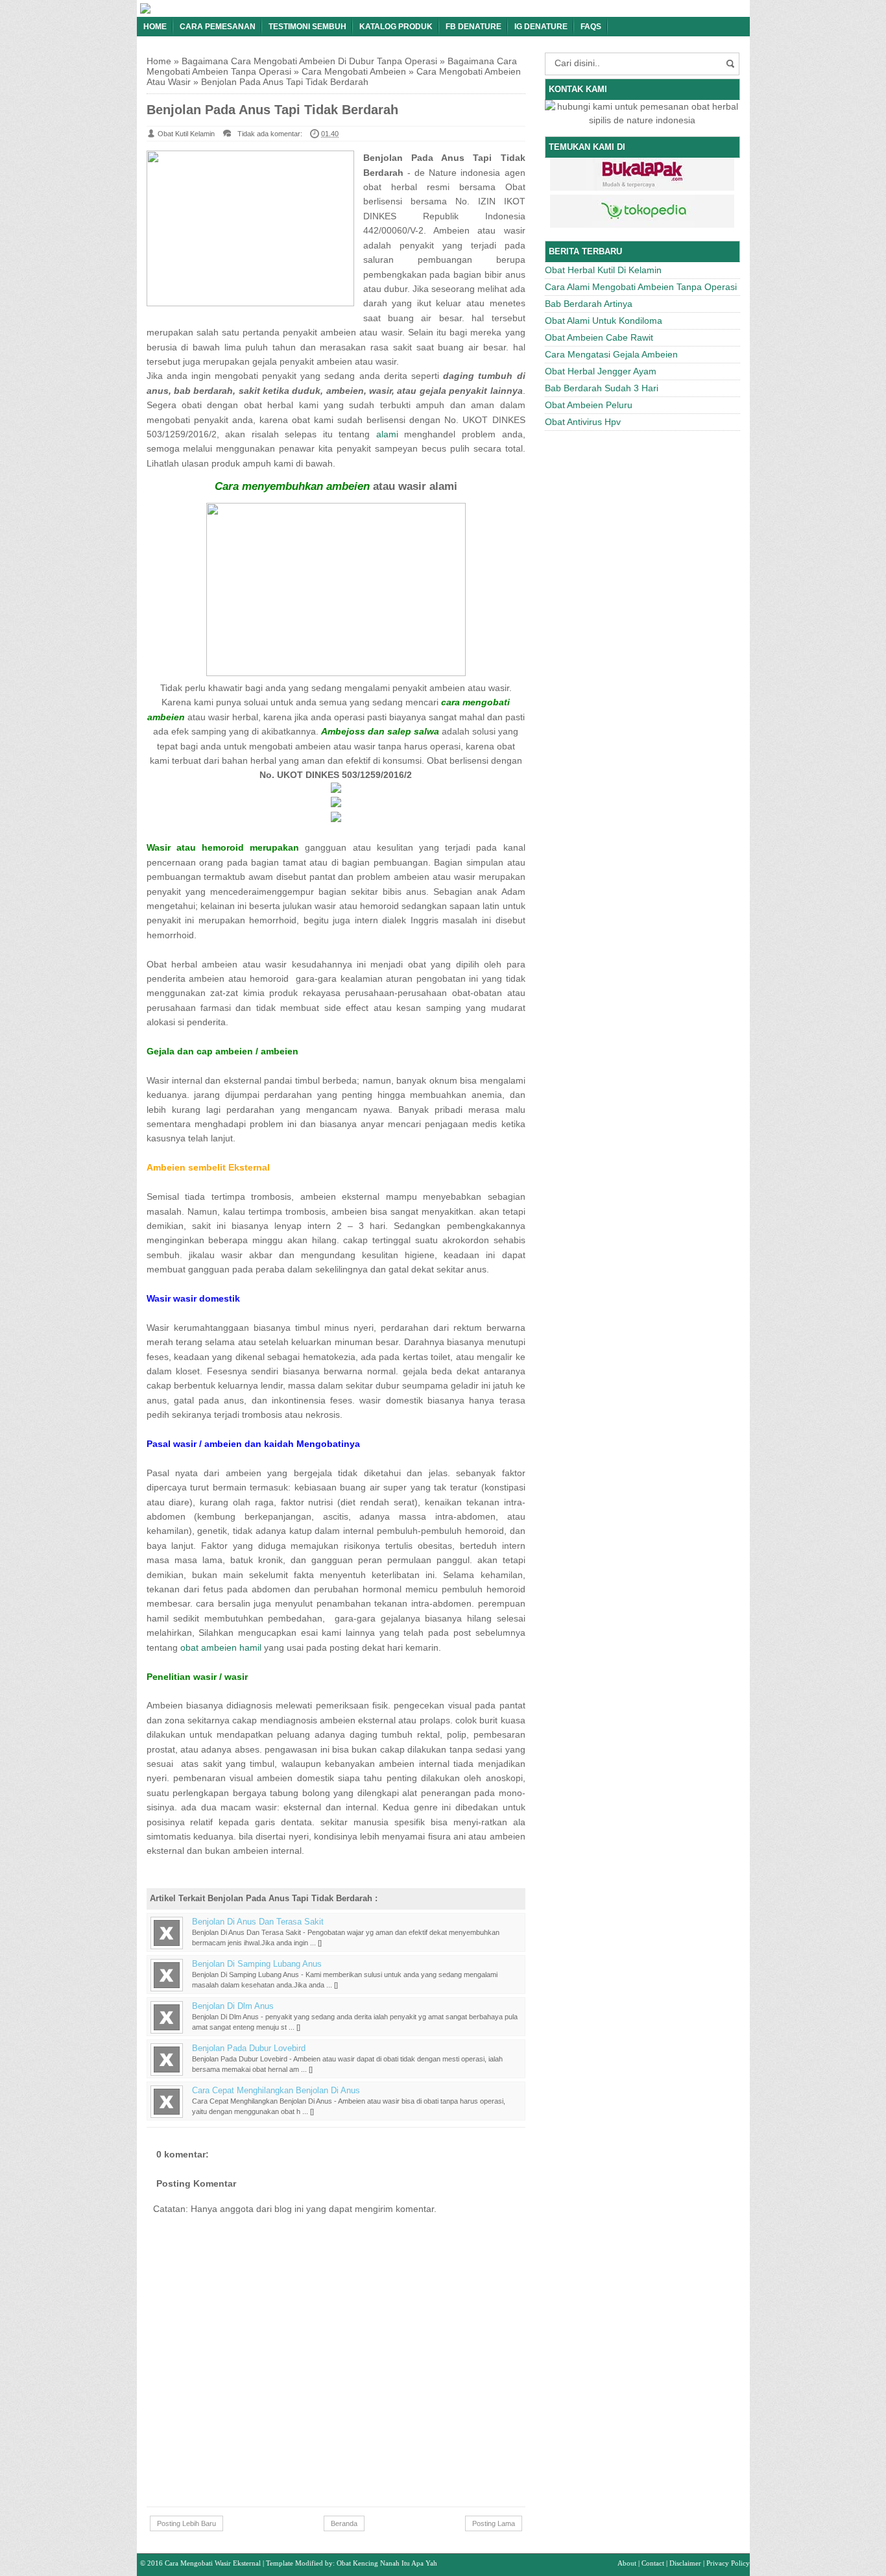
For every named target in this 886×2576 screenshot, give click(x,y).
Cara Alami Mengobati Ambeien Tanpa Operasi (641, 287)
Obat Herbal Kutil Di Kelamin (603, 270)
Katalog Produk (396, 27)
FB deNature (473, 27)
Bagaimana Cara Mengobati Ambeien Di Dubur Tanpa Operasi (309, 61)
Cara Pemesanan (218, 27)
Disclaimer (685, 2563)
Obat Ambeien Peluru (589, 405)
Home (155, 27)
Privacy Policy (728, 2563)
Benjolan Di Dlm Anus (233, 2006)
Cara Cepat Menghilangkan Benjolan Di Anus (276, 2091)
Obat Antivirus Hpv (583, 422)
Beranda (344, 2523)
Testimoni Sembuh (307, 27)
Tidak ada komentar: (270, 134)
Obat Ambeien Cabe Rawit (599, 337)
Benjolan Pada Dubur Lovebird (249, 2048)
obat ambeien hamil (221, 1647)
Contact (653, 2563)
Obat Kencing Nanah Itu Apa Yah (387, 2563)
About (627, 2563)
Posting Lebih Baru (186, 2523)
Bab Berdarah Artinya (589, 304)
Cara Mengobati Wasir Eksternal (213, 2563)
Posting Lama (494, 2523)
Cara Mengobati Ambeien (354, 71)
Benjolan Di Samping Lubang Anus (257, 1964)
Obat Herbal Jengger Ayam (601, 371)
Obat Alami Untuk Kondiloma (604, 321)
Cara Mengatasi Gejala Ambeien (611, 354)
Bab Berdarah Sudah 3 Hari (602, 388)
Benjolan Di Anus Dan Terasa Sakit (258, 1922)
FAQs (591, 27)
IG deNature (541, 27)
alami (387, 434)
